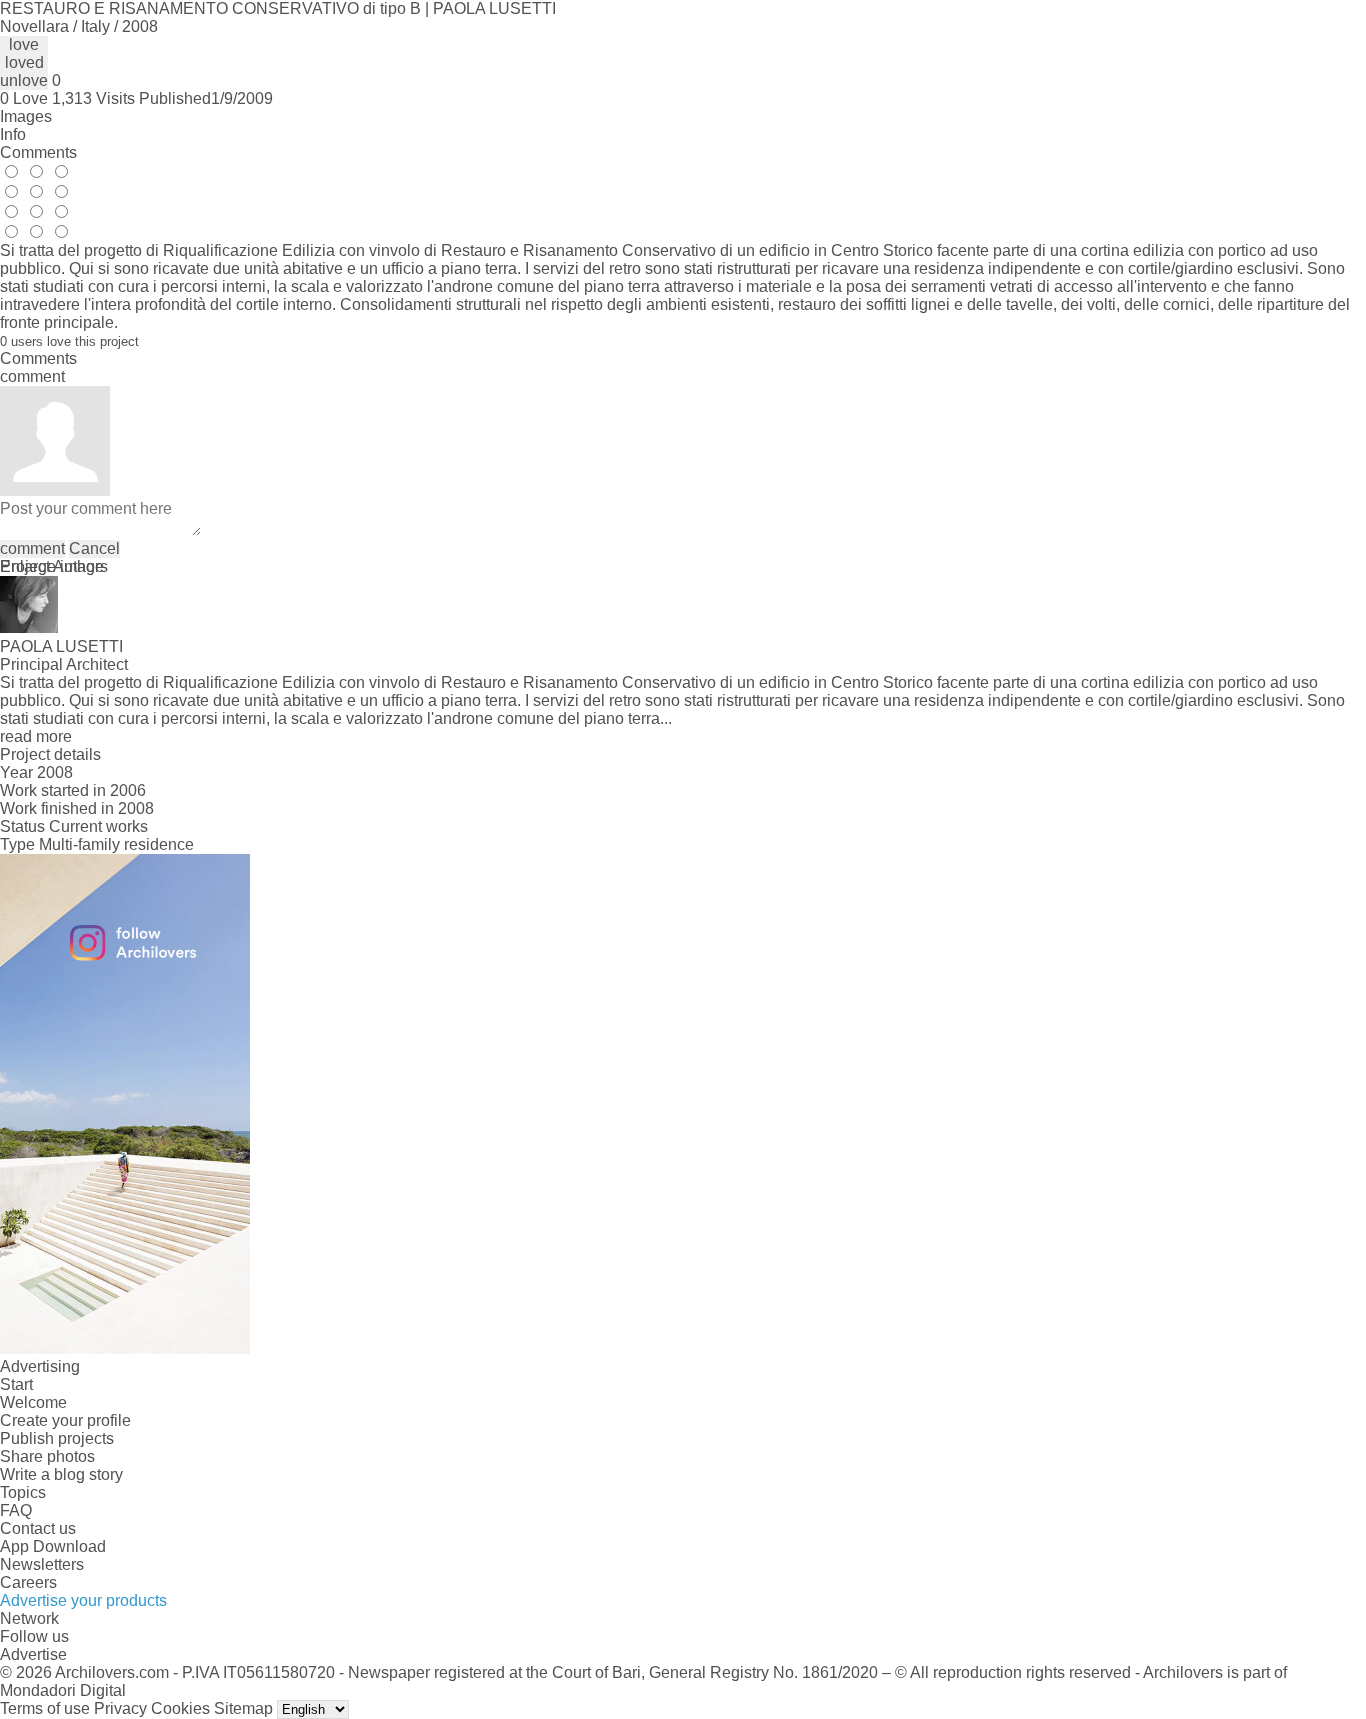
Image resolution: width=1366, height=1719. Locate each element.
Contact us (38, 1528)
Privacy (120, 1708)
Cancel (94, 548)
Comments (38, 152)
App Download (53, 1546)
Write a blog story (61, 1474)
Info (13, 134)
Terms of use (45, 1708)
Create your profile (65, 1420)
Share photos (47, 1456)
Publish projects (57, 1438)
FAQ (16, 1510)
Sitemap (243, 1708)
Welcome (33, 1402)
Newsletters (42, 1564)
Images (26, 116)
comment (32, 548)
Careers (28, 1582)
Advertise (33, 1654)
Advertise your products (83, 1600)
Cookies (180, 1708)
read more (36, 736)
